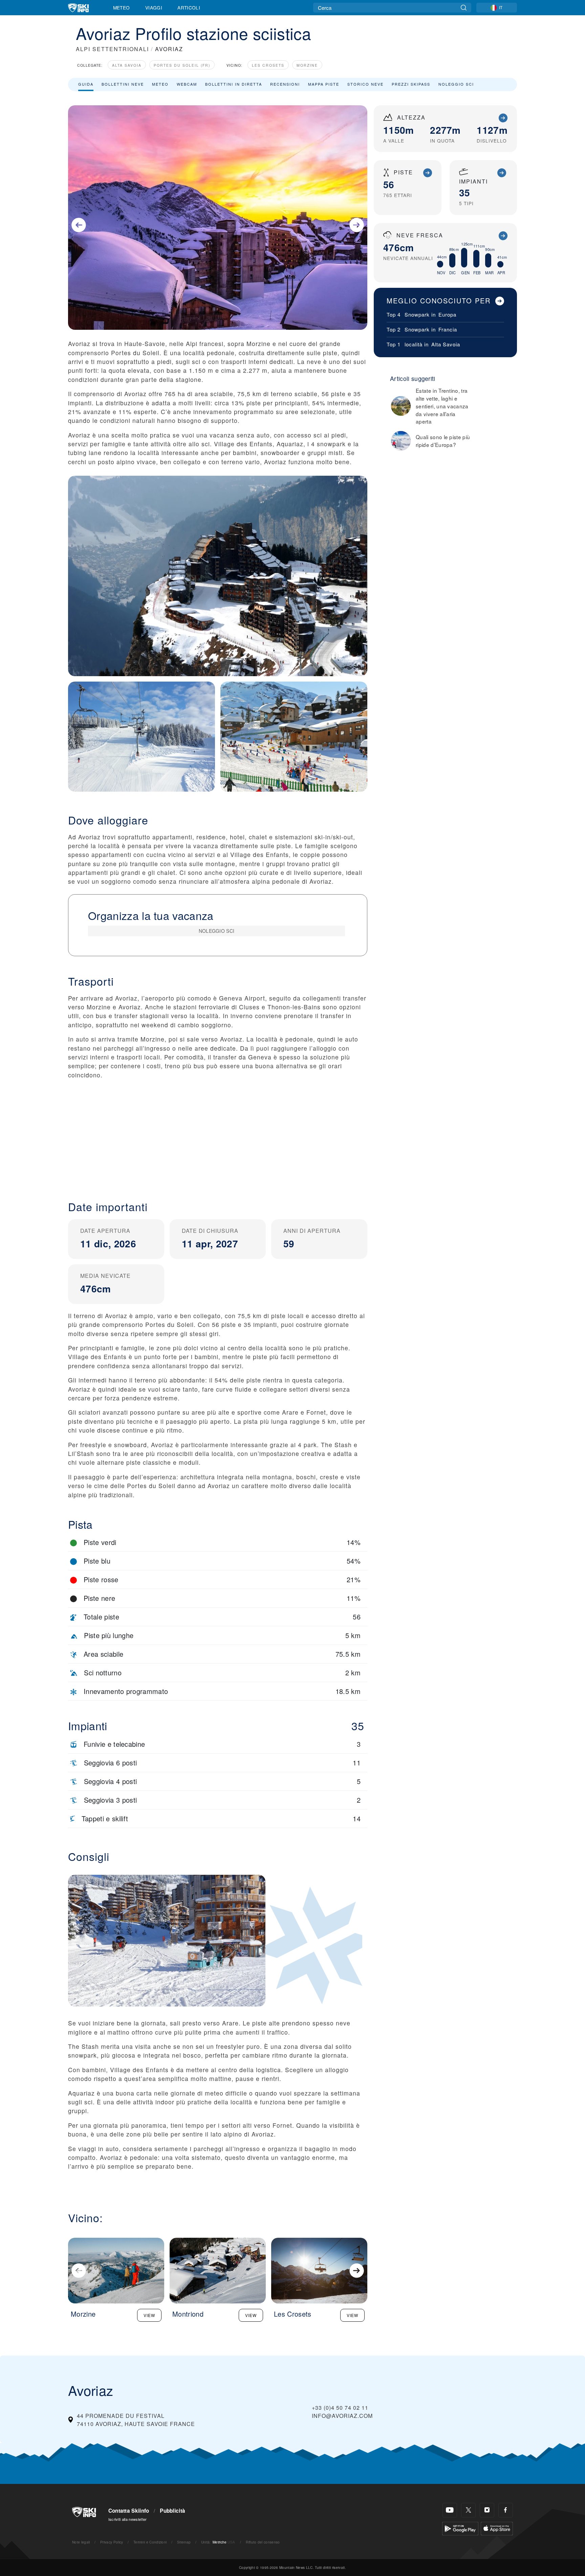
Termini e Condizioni (150, 2542)
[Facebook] (506, 2510)
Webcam (187, 84)
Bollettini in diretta (234, 84)
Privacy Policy (112, 2542)
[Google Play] (460, 2527)
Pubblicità (172, 2511)
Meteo (122, 7)
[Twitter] (468, 2510)
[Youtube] (450, 2510)
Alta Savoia (127, 65)
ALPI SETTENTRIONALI (112, 49)
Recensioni (285, 84)
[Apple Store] (497, 2527)
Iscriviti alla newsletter (128, 2519)
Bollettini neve (123, 84)
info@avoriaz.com (342, 2416)
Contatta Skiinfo (129, 2511)
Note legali (81, 2542)
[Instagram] (487, 2510)
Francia (448, 329)
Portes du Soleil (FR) (182, 65)
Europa (447, 314)
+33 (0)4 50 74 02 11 (340, 2408)
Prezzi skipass (411, 84)
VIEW (149, 2315)
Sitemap (184, 2542)
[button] (218, 1134)
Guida (86, 84)
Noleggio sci (456, 84)
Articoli (189, 7)
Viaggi (154, 7)
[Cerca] (464, 8)
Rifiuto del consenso (263, 2542)
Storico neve (365, 84)
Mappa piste (324, 84)
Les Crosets (268, 65)
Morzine (307, 65)
